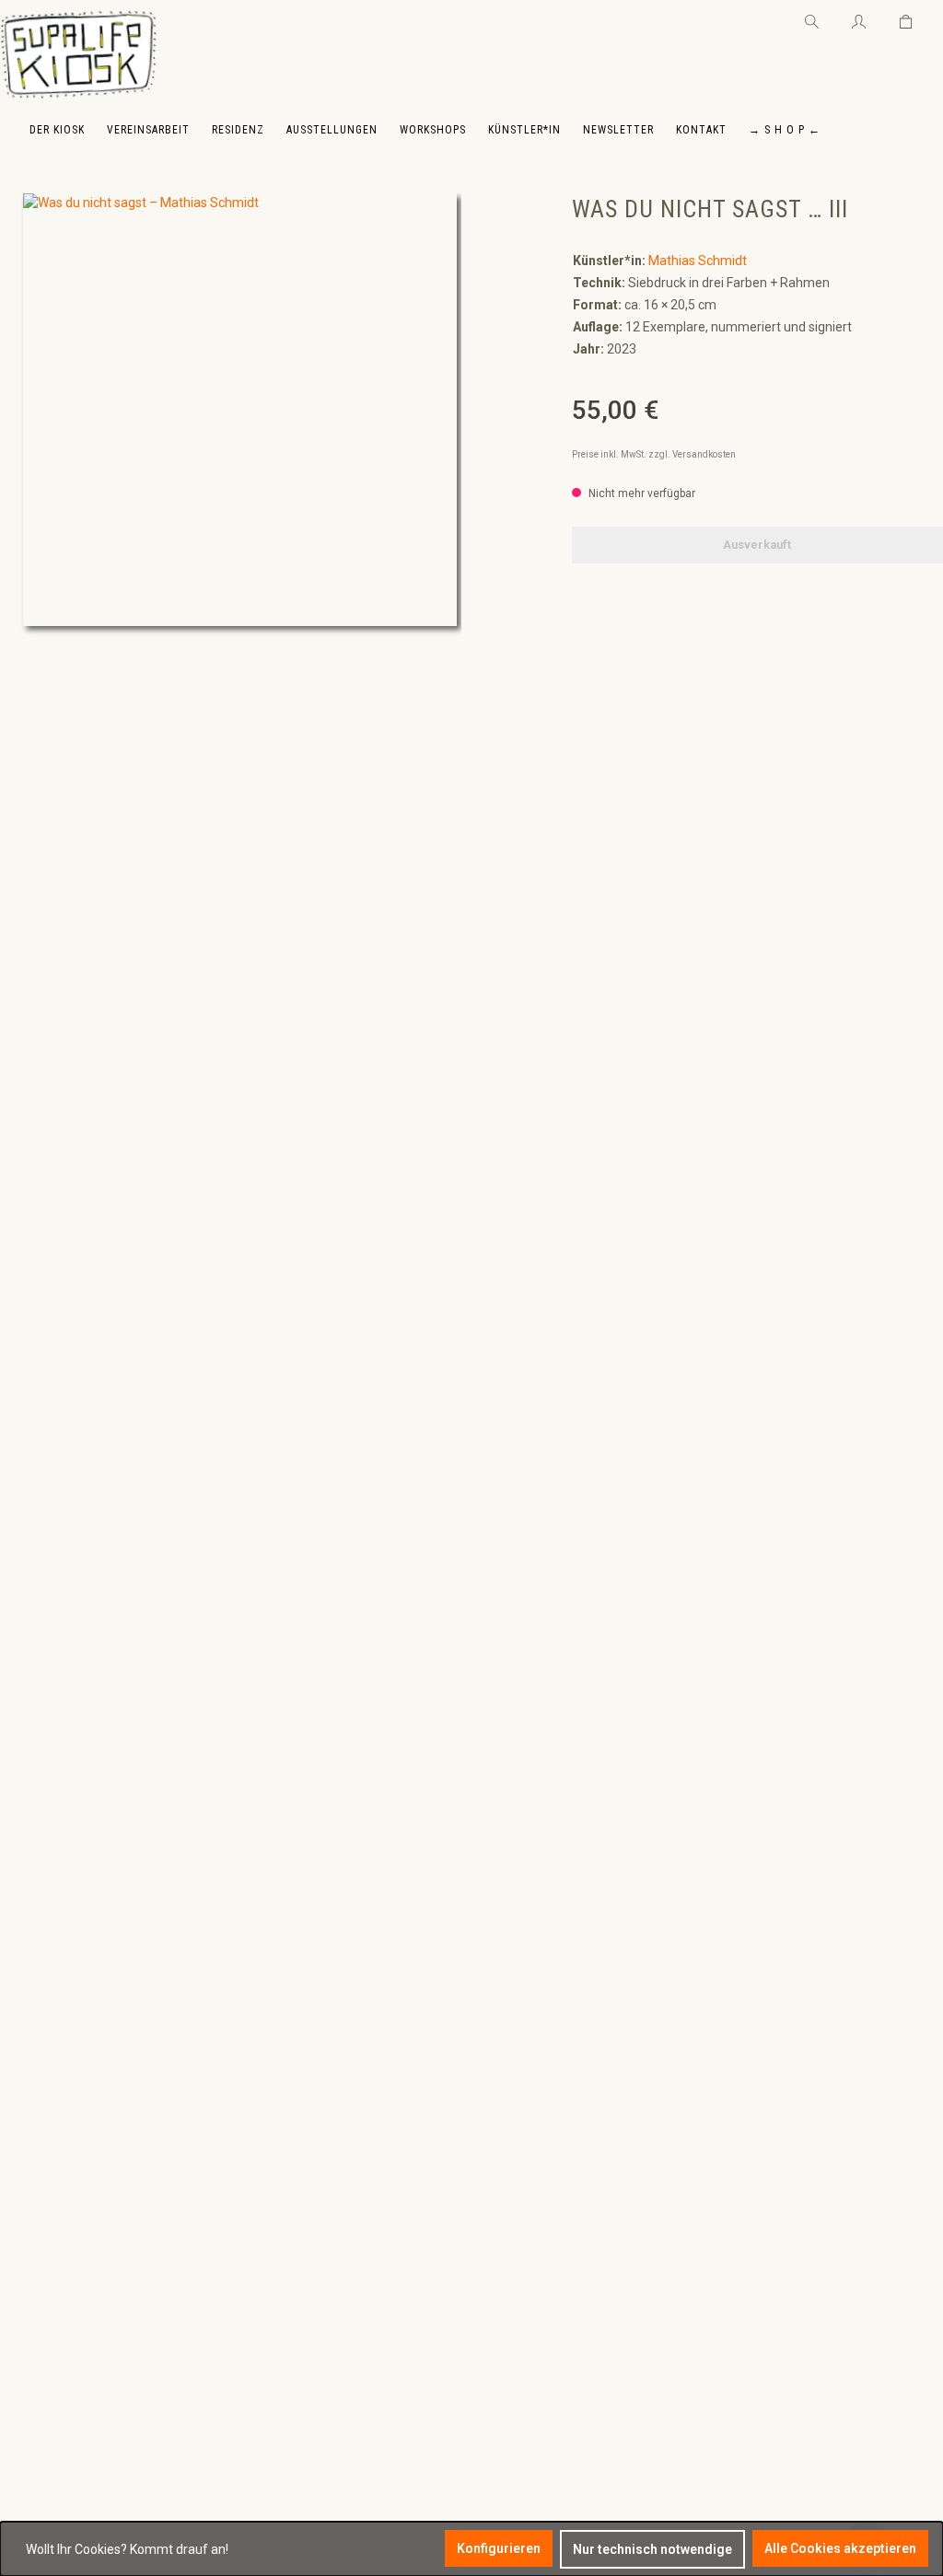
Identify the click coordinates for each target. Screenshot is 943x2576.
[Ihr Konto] (859, 18)
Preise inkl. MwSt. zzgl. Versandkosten (654, 454)
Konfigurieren (499, 2548)
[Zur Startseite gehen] (78, 55)
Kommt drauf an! (179, 2549)
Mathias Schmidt (698, 261)
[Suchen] (812, 18)
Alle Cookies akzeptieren (840, 2548)
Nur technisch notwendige (652, 2549)
